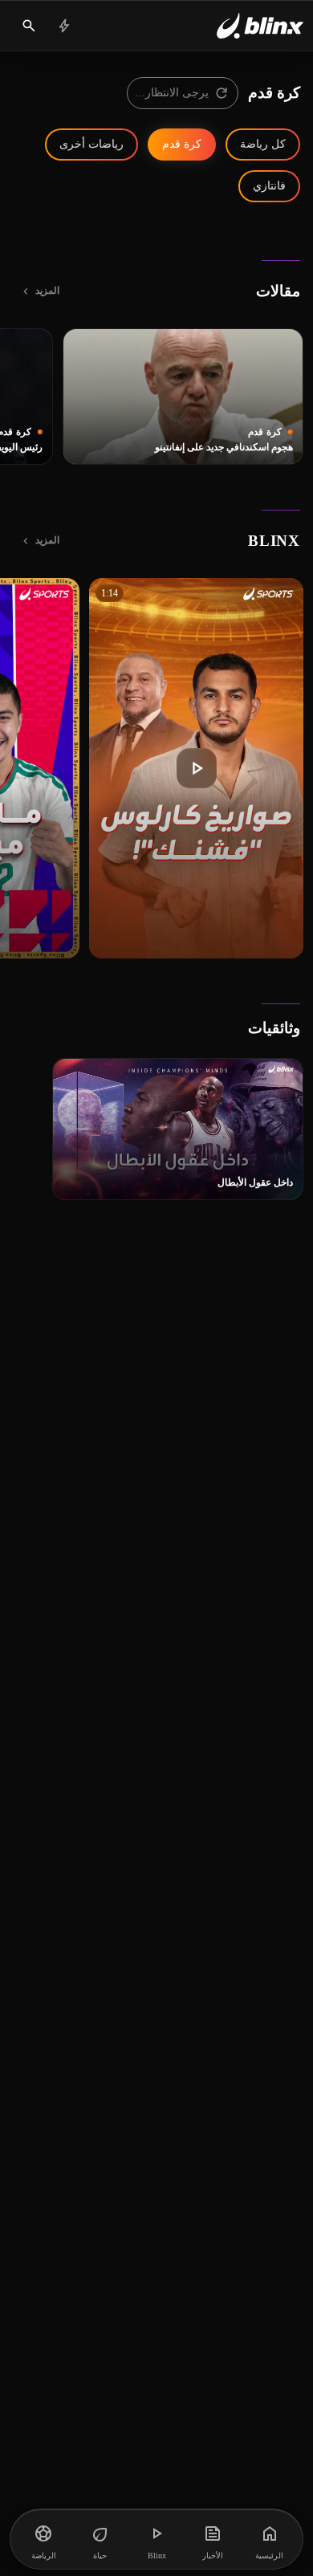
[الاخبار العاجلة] (64, 26)
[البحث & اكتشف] (29, 26)
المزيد (47, 291)
